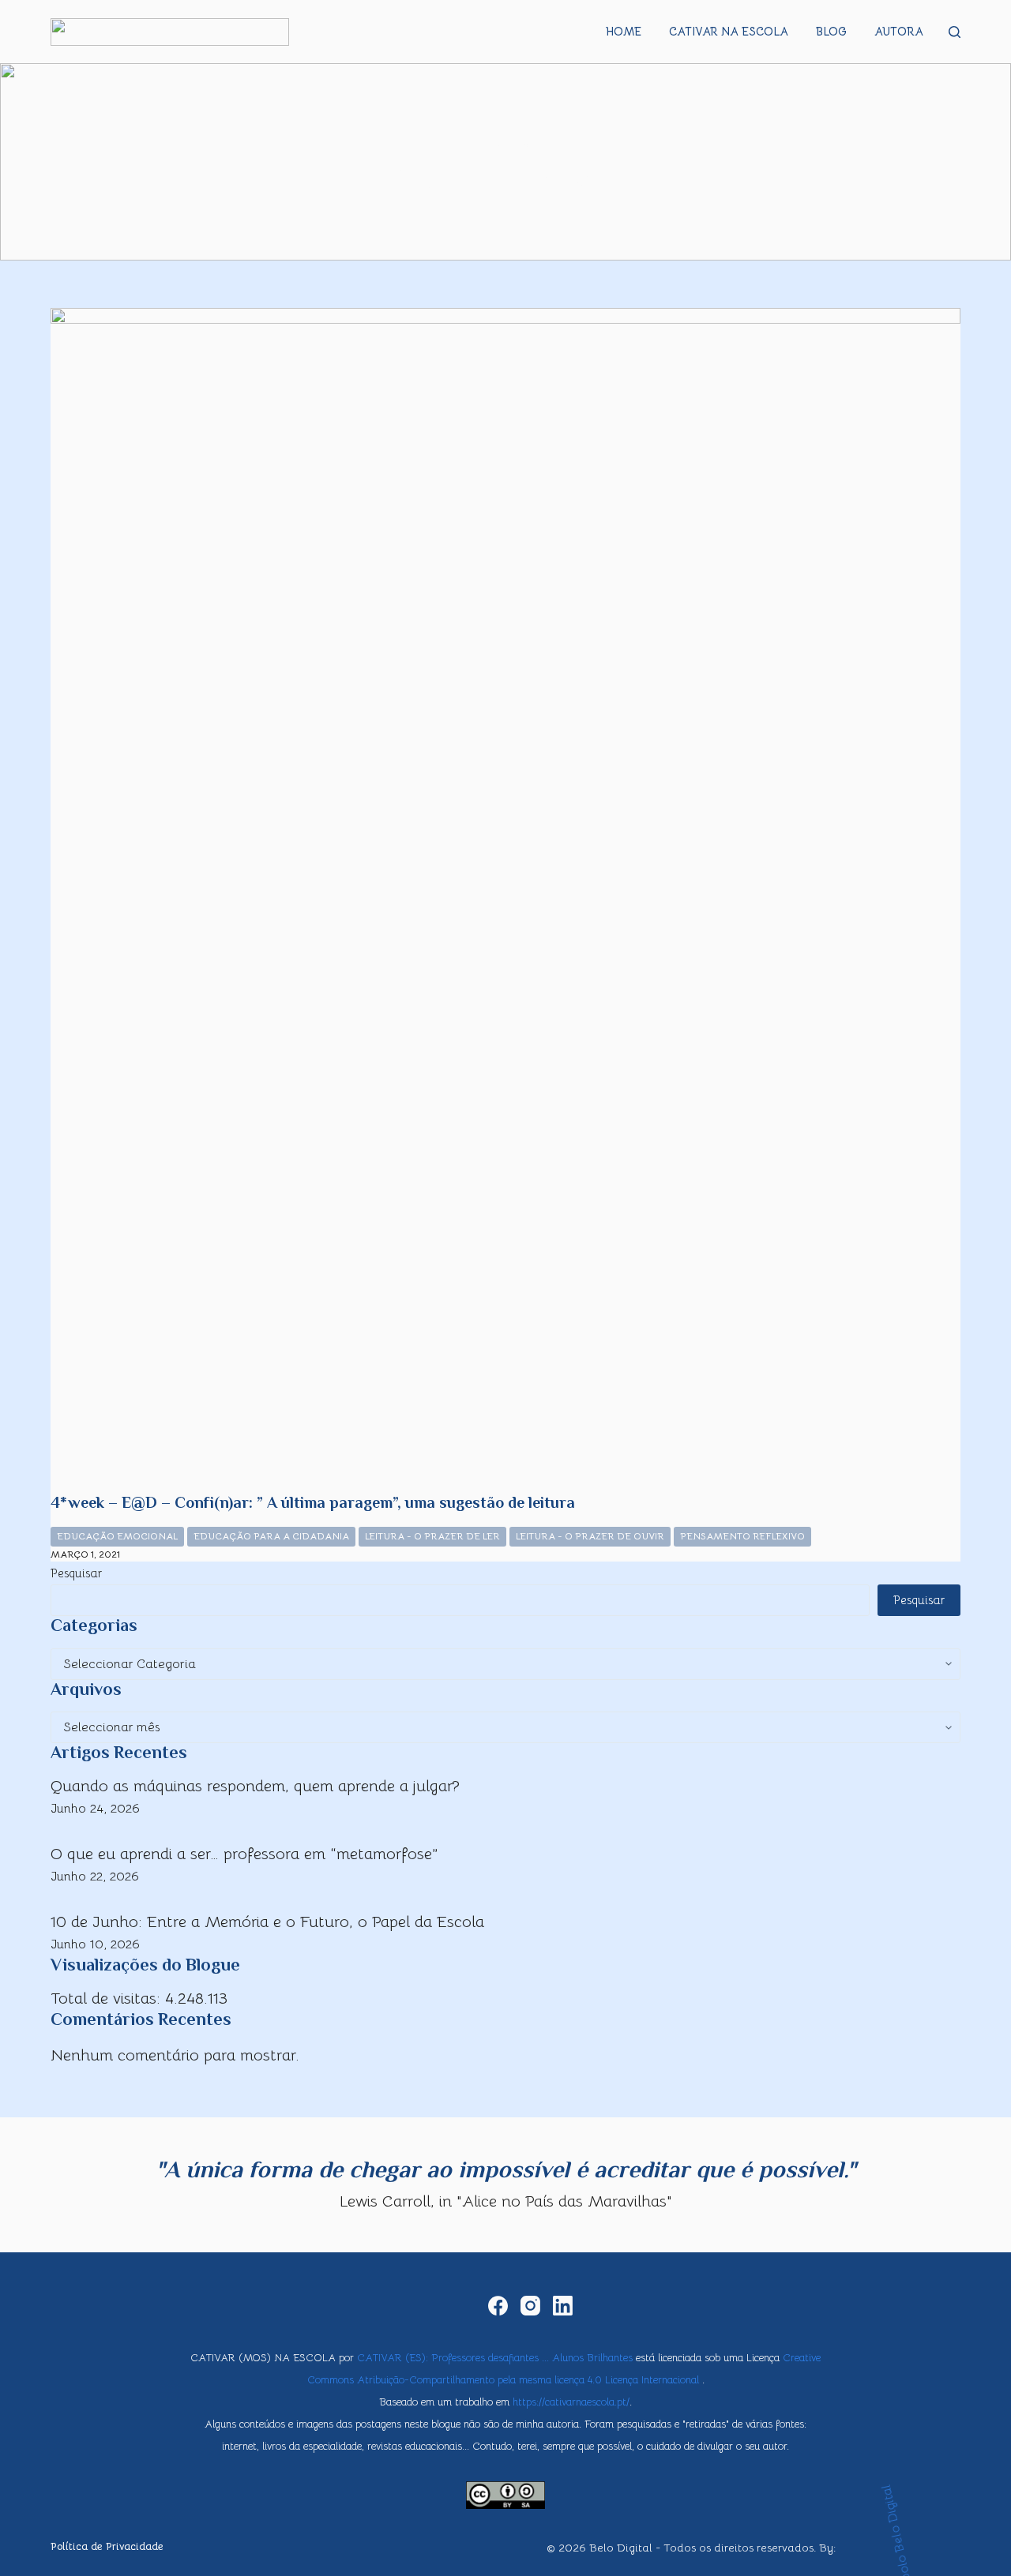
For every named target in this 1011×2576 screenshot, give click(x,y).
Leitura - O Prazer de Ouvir (590, 1536)
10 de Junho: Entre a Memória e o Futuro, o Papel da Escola (267, 1922)
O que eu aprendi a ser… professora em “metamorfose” (244, 1854)
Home (624, 32)
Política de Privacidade (107, 2547)
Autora (899, 32)
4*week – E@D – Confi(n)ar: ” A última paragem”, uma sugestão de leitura (313, 1502)
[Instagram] (530, 2306)
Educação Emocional (117, 1536)
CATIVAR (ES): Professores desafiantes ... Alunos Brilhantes (495, 2358)
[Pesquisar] (955, 32)
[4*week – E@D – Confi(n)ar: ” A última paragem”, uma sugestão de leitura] (505, 900)
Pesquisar (76, 1573)
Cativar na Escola (729, 32)
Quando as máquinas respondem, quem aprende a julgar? (255, 1786)
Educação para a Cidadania (271, 1536)
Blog (831, 32)
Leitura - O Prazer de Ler (432, 1536)
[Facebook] (498, 2306)
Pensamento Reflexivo (742, 1536)
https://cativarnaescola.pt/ (571, 2402)
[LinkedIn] (563, 2306)
